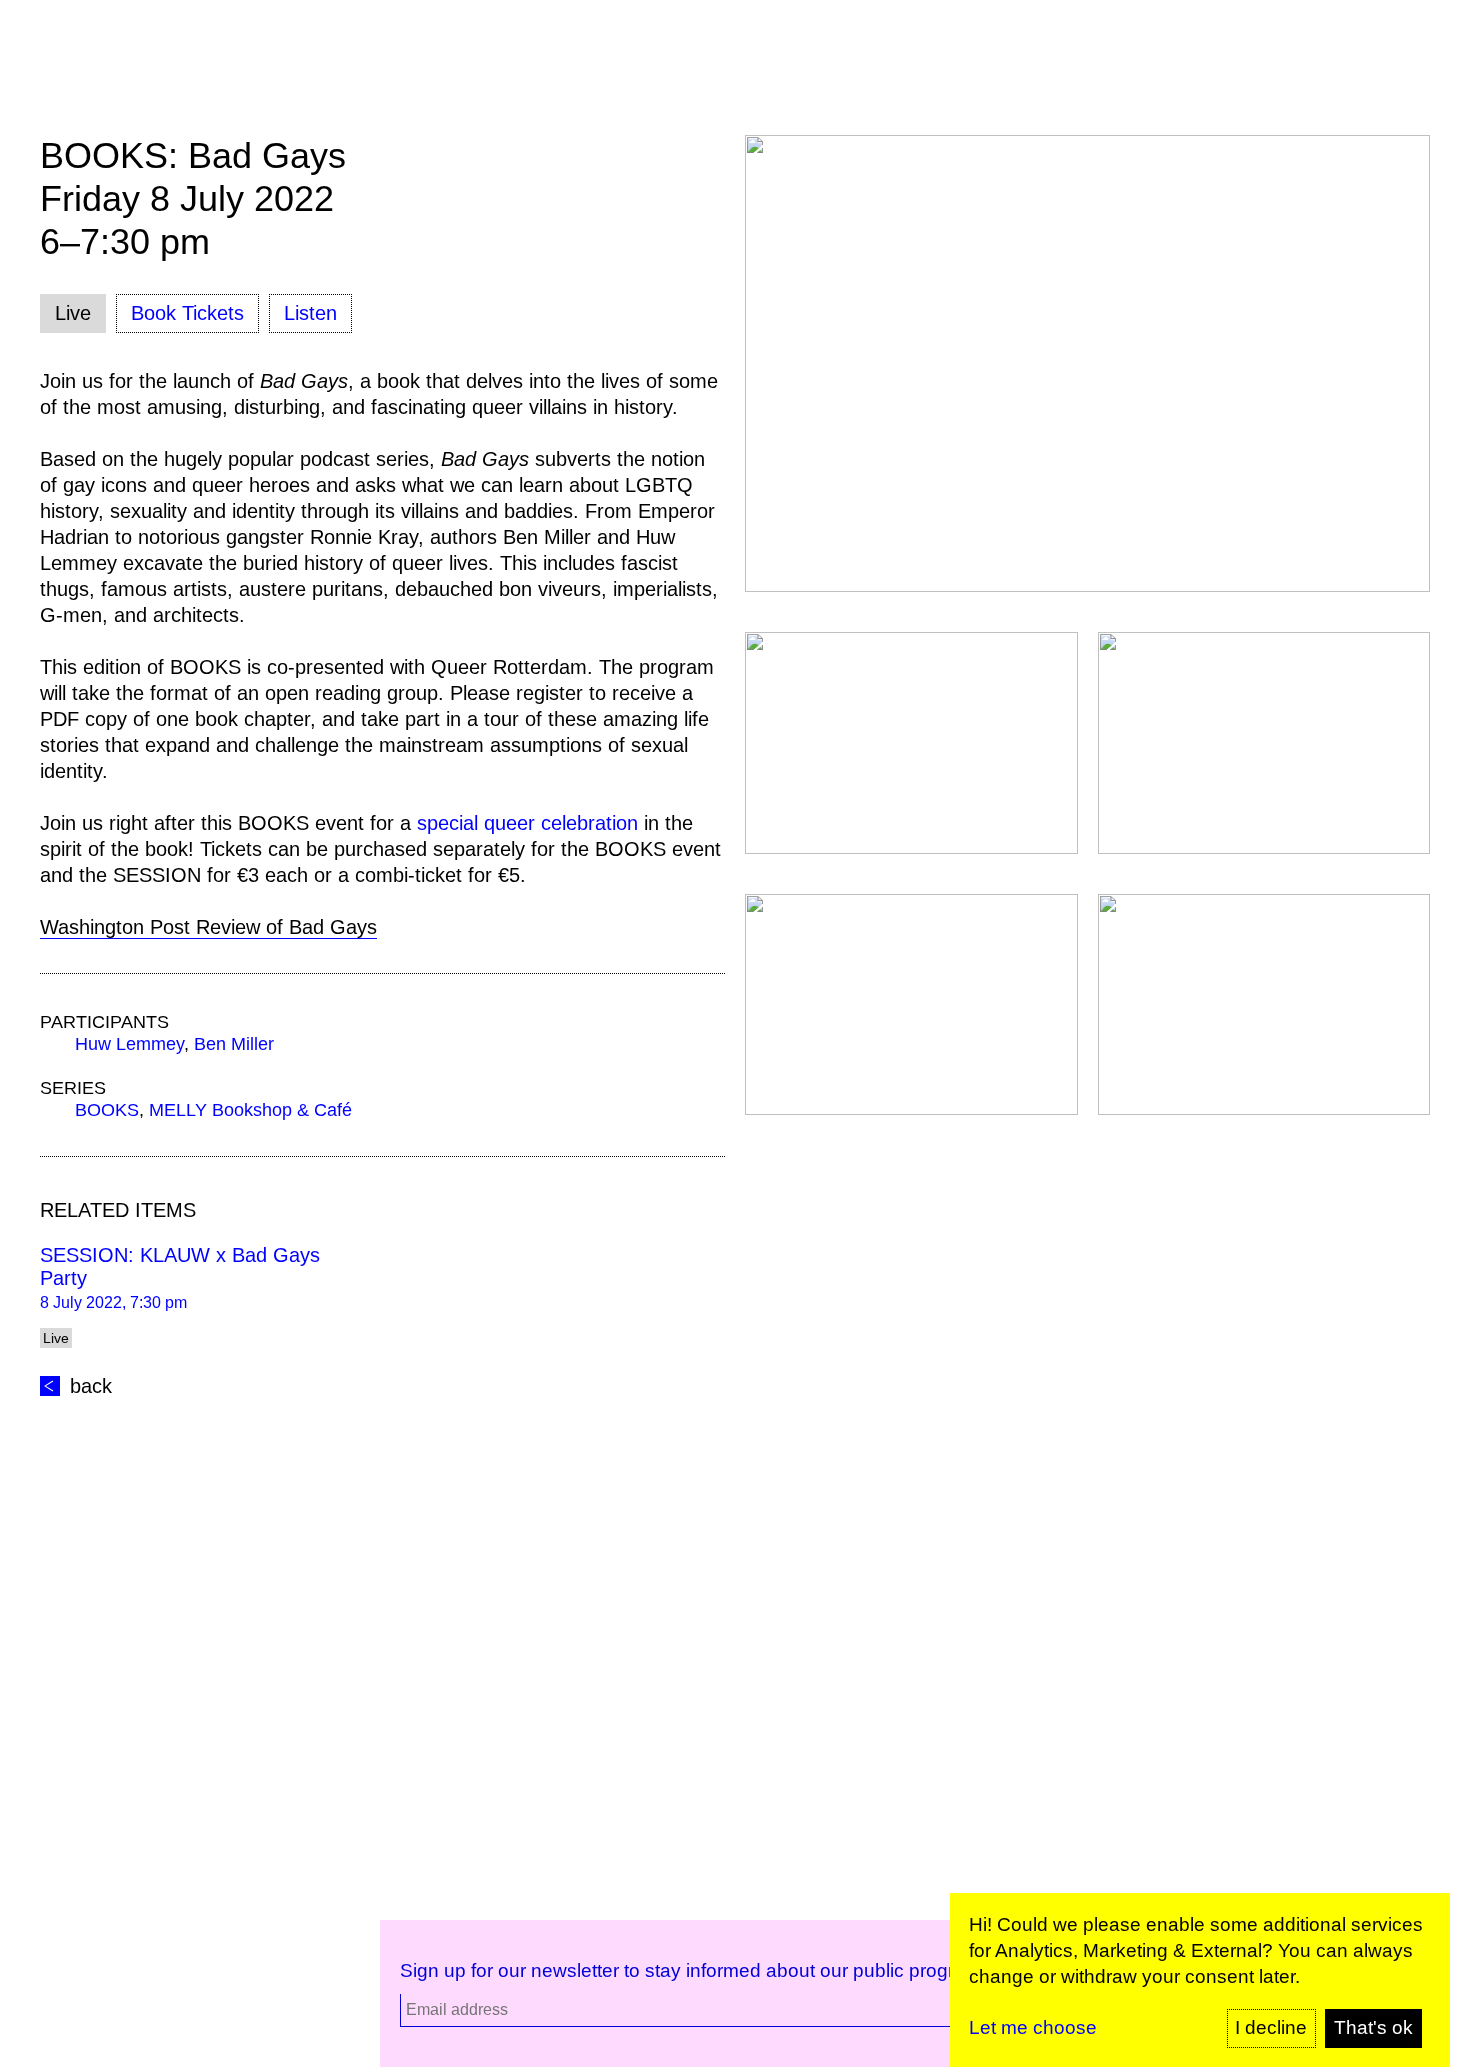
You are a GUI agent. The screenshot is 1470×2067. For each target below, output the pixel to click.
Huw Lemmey (129, 1044)
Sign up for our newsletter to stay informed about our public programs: (698, 1970)
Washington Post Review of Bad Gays (208, 927)
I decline (1271, 2027)
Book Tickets (187, 313)
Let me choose (1033, 2027)
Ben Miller (234, 1044)
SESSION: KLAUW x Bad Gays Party (180, 1266)
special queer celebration (527, 823)
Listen (310, 313)
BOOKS (107, 1110)
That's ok (1373, 2027)
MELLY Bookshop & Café (250, 1110)
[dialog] (1200, 1980)
